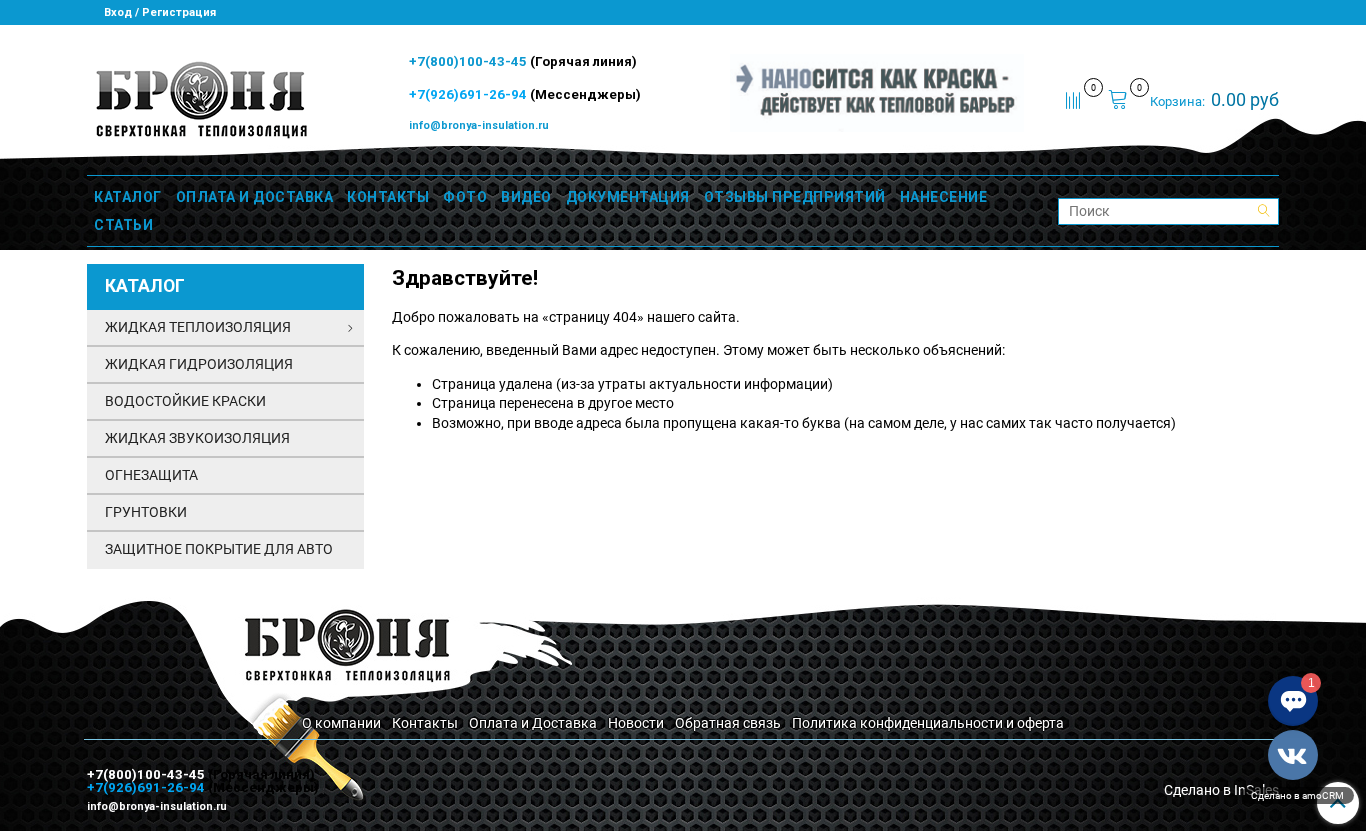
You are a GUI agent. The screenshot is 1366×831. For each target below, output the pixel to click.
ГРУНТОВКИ (146, 512)
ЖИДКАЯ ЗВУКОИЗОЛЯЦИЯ (197, 438)
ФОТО (465, 197)
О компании (341, 723)
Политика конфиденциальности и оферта (928, 723)
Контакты (425, 723)
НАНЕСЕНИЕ (944, 197)
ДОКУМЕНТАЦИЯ (628, 197)
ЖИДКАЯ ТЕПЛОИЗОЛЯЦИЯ (198, 327)
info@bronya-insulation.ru (479, 125)
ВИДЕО (526, 197)
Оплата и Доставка (533, 723)
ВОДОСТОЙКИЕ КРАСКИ (185, 401)
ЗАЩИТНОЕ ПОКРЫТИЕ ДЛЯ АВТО (219, 549)
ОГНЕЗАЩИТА (151, 475)
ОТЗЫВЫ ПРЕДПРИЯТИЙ (795, 197)
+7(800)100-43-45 (469, 61)
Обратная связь (728, 723)
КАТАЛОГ (128, 197)
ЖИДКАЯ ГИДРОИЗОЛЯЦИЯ (199, 364)
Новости (636, 723)
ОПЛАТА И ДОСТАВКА (255, 197)
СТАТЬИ (123, 225)
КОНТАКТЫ (388, 197)
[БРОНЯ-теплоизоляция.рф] (199, 97)
